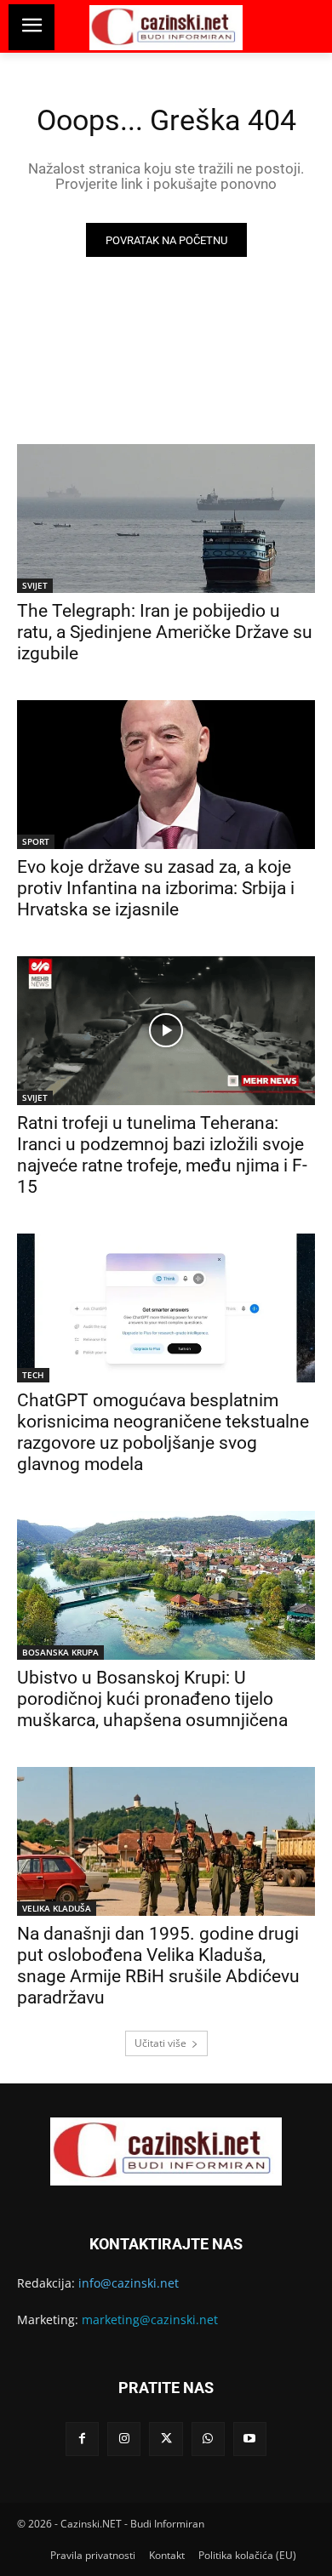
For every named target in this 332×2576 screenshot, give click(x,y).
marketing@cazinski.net (150, 2320)
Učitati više (160, 2043)
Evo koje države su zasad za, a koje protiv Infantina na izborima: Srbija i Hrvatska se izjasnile (156, 888)
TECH (33, 1375)
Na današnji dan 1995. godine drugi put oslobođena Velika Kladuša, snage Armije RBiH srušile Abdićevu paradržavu (158, 1966)
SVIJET (35, 585)
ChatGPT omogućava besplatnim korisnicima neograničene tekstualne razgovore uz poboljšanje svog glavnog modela (163, 1432)
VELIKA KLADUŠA (57, 1908)
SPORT (36, 841)
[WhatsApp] (208, 2439)
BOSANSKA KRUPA (60, 1652)
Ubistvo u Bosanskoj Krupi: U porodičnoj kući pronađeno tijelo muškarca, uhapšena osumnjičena (152, 1699)
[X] (166, 2439)
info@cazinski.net (129, 2283)
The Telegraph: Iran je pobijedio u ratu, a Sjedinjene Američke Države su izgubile (165, 632)
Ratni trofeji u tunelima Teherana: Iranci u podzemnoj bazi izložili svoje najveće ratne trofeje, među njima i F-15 (162, 1155)
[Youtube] (250, 2439)
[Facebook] (82, 2439)
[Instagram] (124, 2439)
